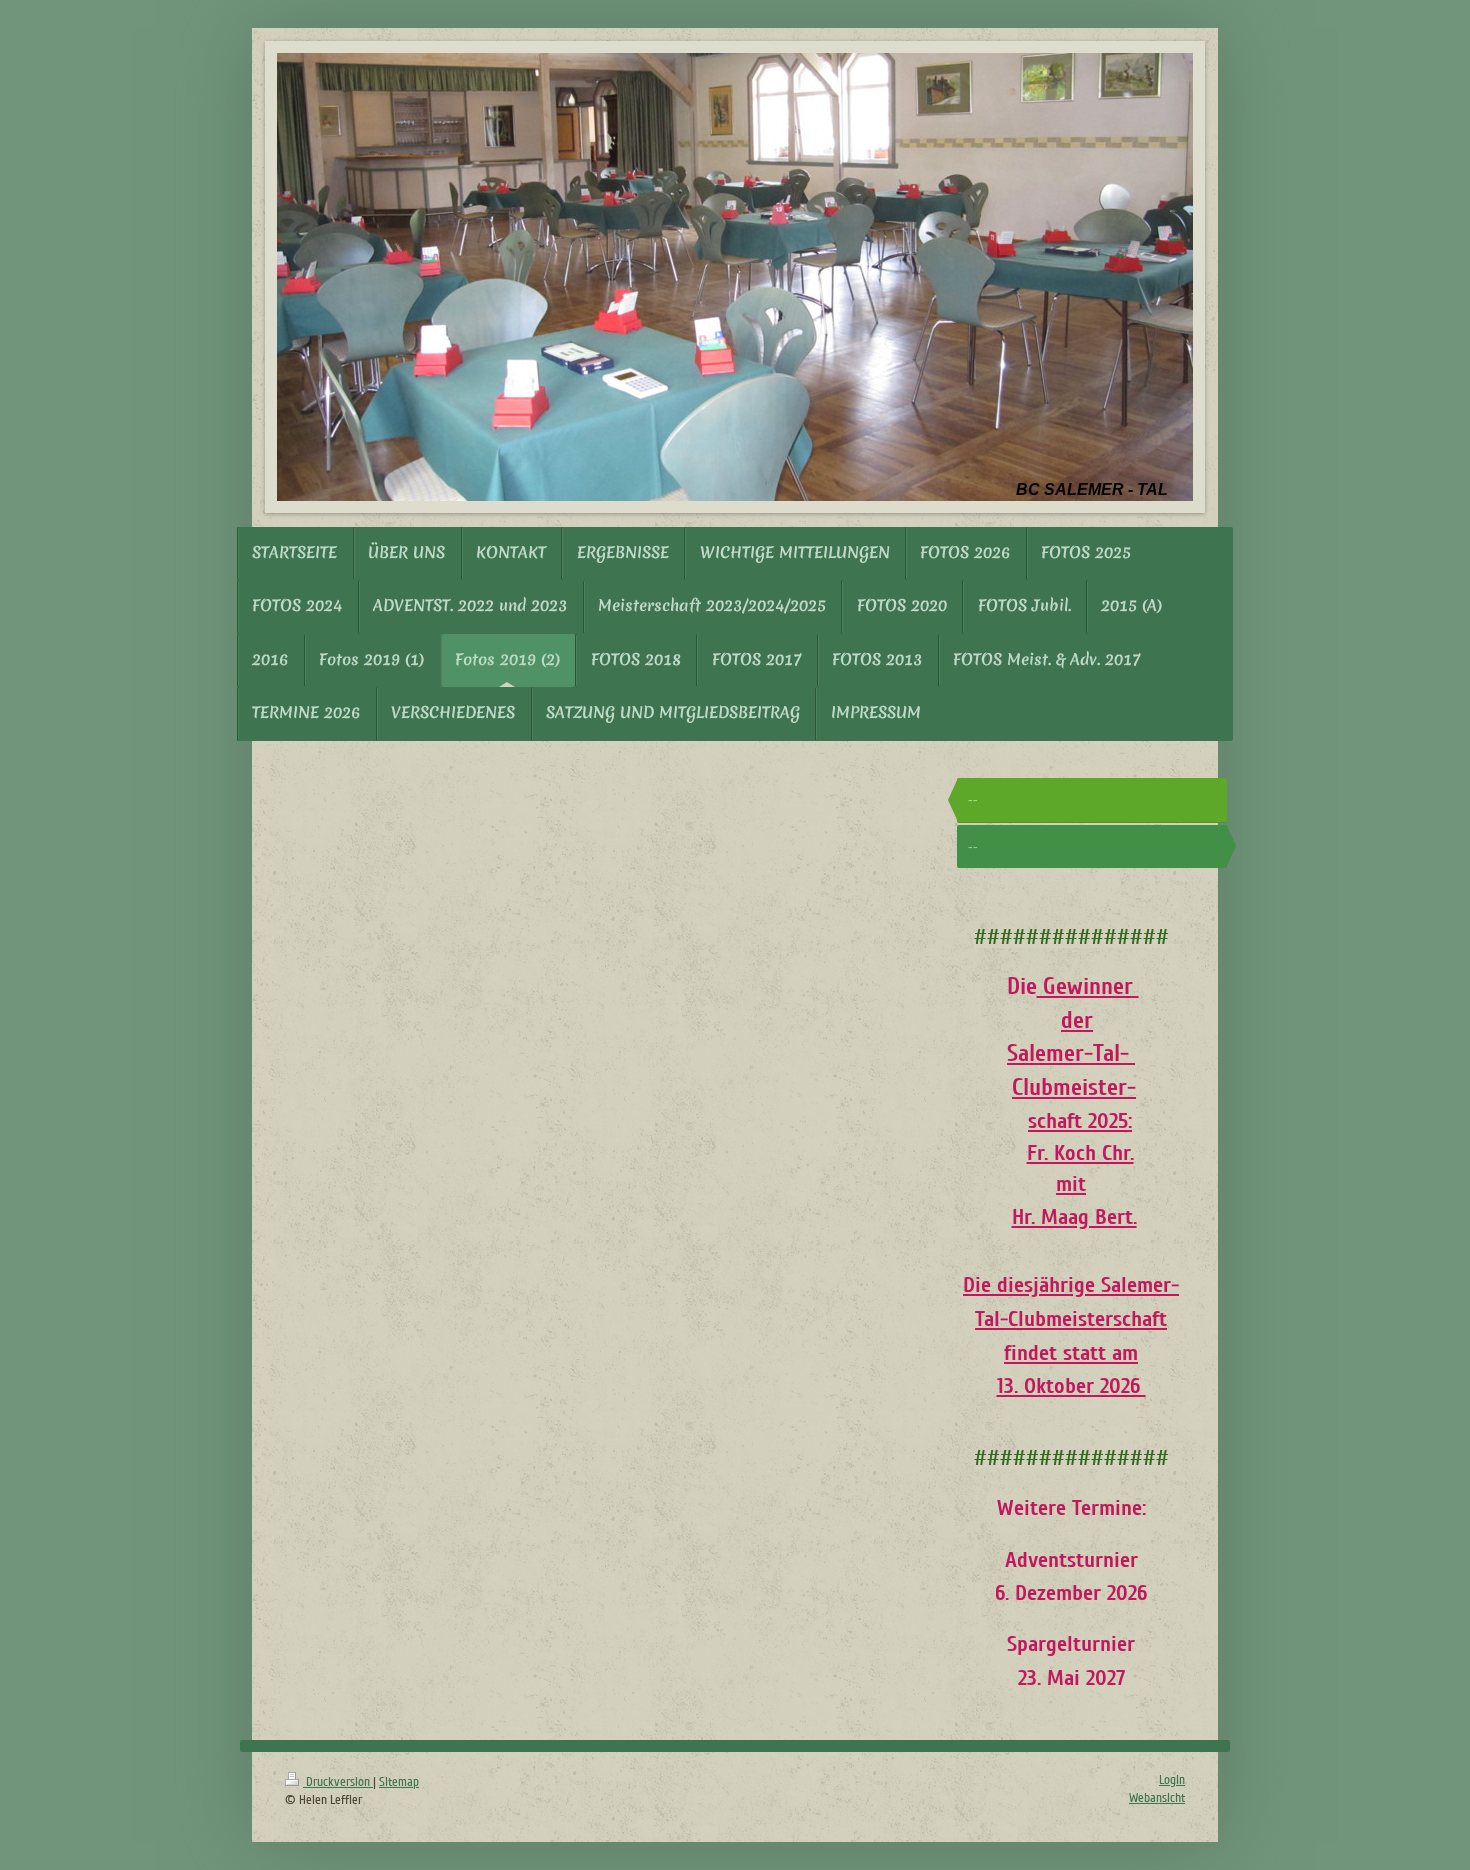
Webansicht (1157, 1798)
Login (1172, 1780)
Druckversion (338, 1782)
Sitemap (399, 1782)
